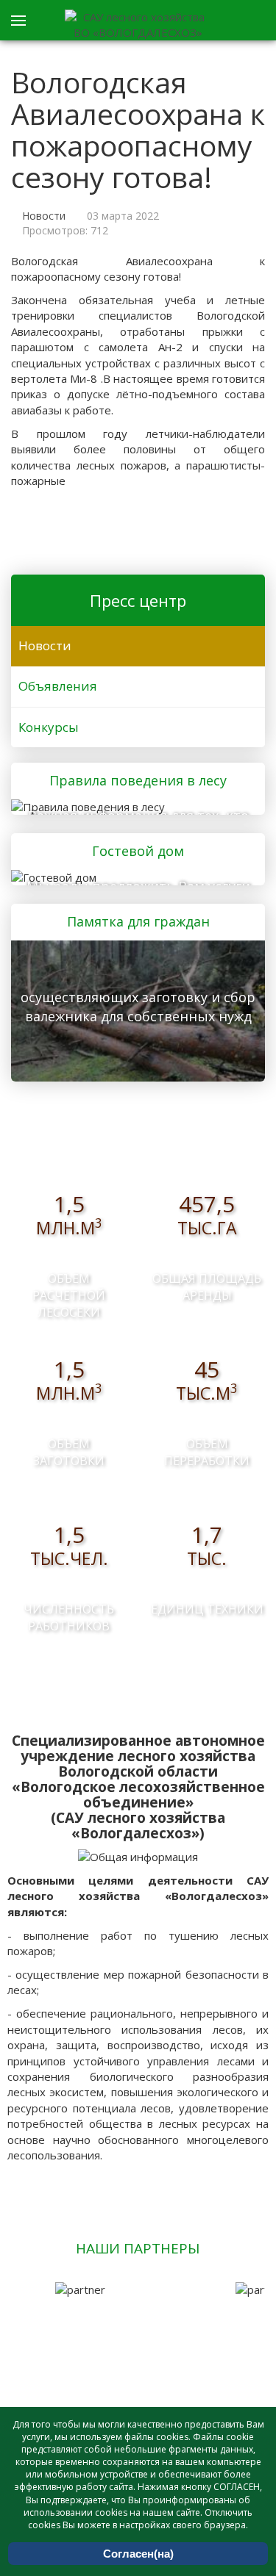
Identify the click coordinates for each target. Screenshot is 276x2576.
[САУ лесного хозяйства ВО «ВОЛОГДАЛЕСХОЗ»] (138, 25)
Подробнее (134, 805)
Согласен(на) (138, 2554)
